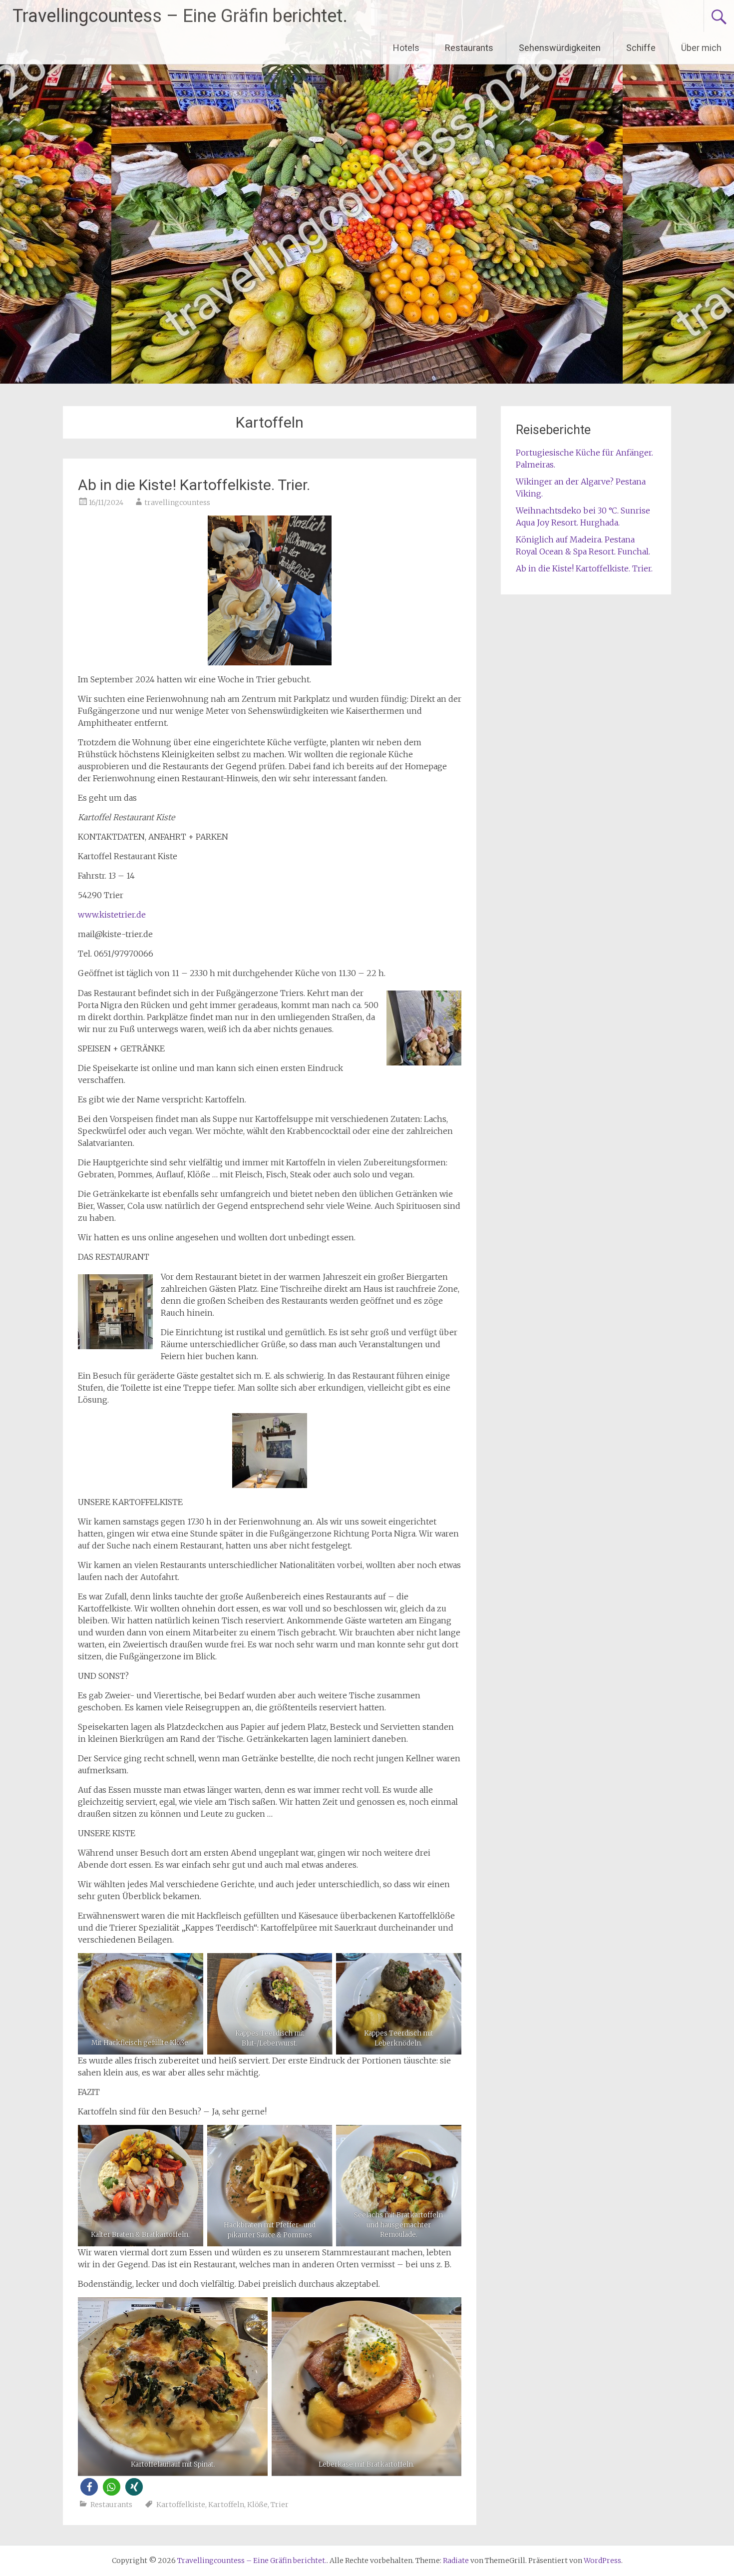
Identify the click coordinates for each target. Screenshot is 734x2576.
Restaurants (469, 48)
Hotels (406, 48)
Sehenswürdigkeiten (560, 48)
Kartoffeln (226, 2505)
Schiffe (641, 48)
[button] (89, 2487)
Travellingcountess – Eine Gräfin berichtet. (180, 16)
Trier (280, 2505)
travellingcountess (177, 503)
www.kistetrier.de (112, 915)
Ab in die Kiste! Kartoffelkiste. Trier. (194, 485)
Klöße (257, 2505)
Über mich (701, 48)
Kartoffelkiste (181, 2505)
